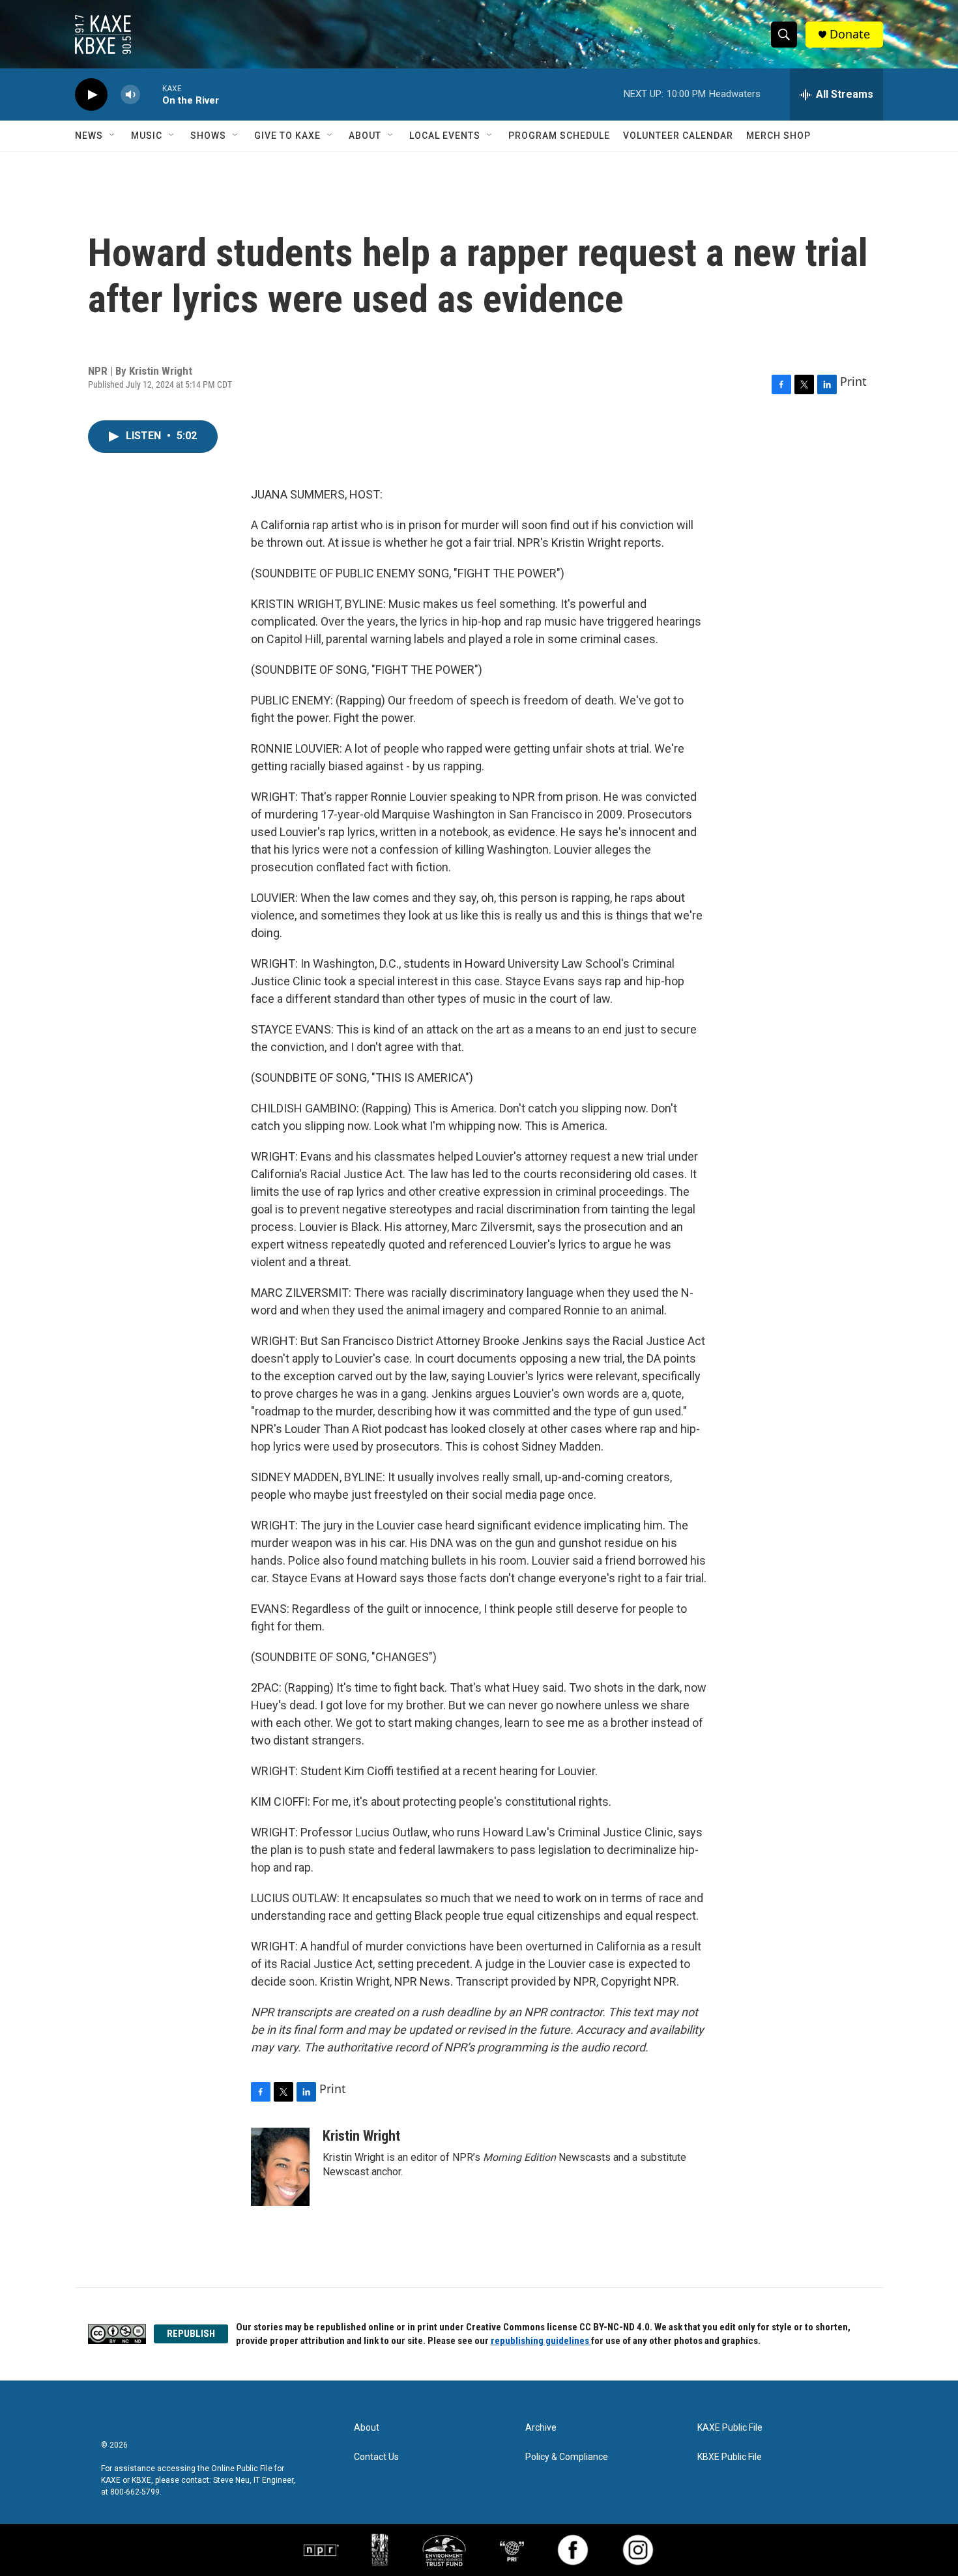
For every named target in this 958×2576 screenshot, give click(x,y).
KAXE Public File (730, 2428)
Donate (850, 34)
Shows (208, 136)
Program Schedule (559, 136)
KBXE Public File (730, 2457)
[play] (91, 95)
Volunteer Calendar (678, 136)
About (365, 136)
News (89, 136)
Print (853, 381)
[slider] (151, 94)
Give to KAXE (287, 136)
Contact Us (376, 2457)
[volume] (130, 95)
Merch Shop (778, 136)
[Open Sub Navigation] (113, 136)
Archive (541, 2428)
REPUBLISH (191, 2334)
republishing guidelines (541, 2341)
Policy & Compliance (567, 2457)
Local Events (445, 136)
